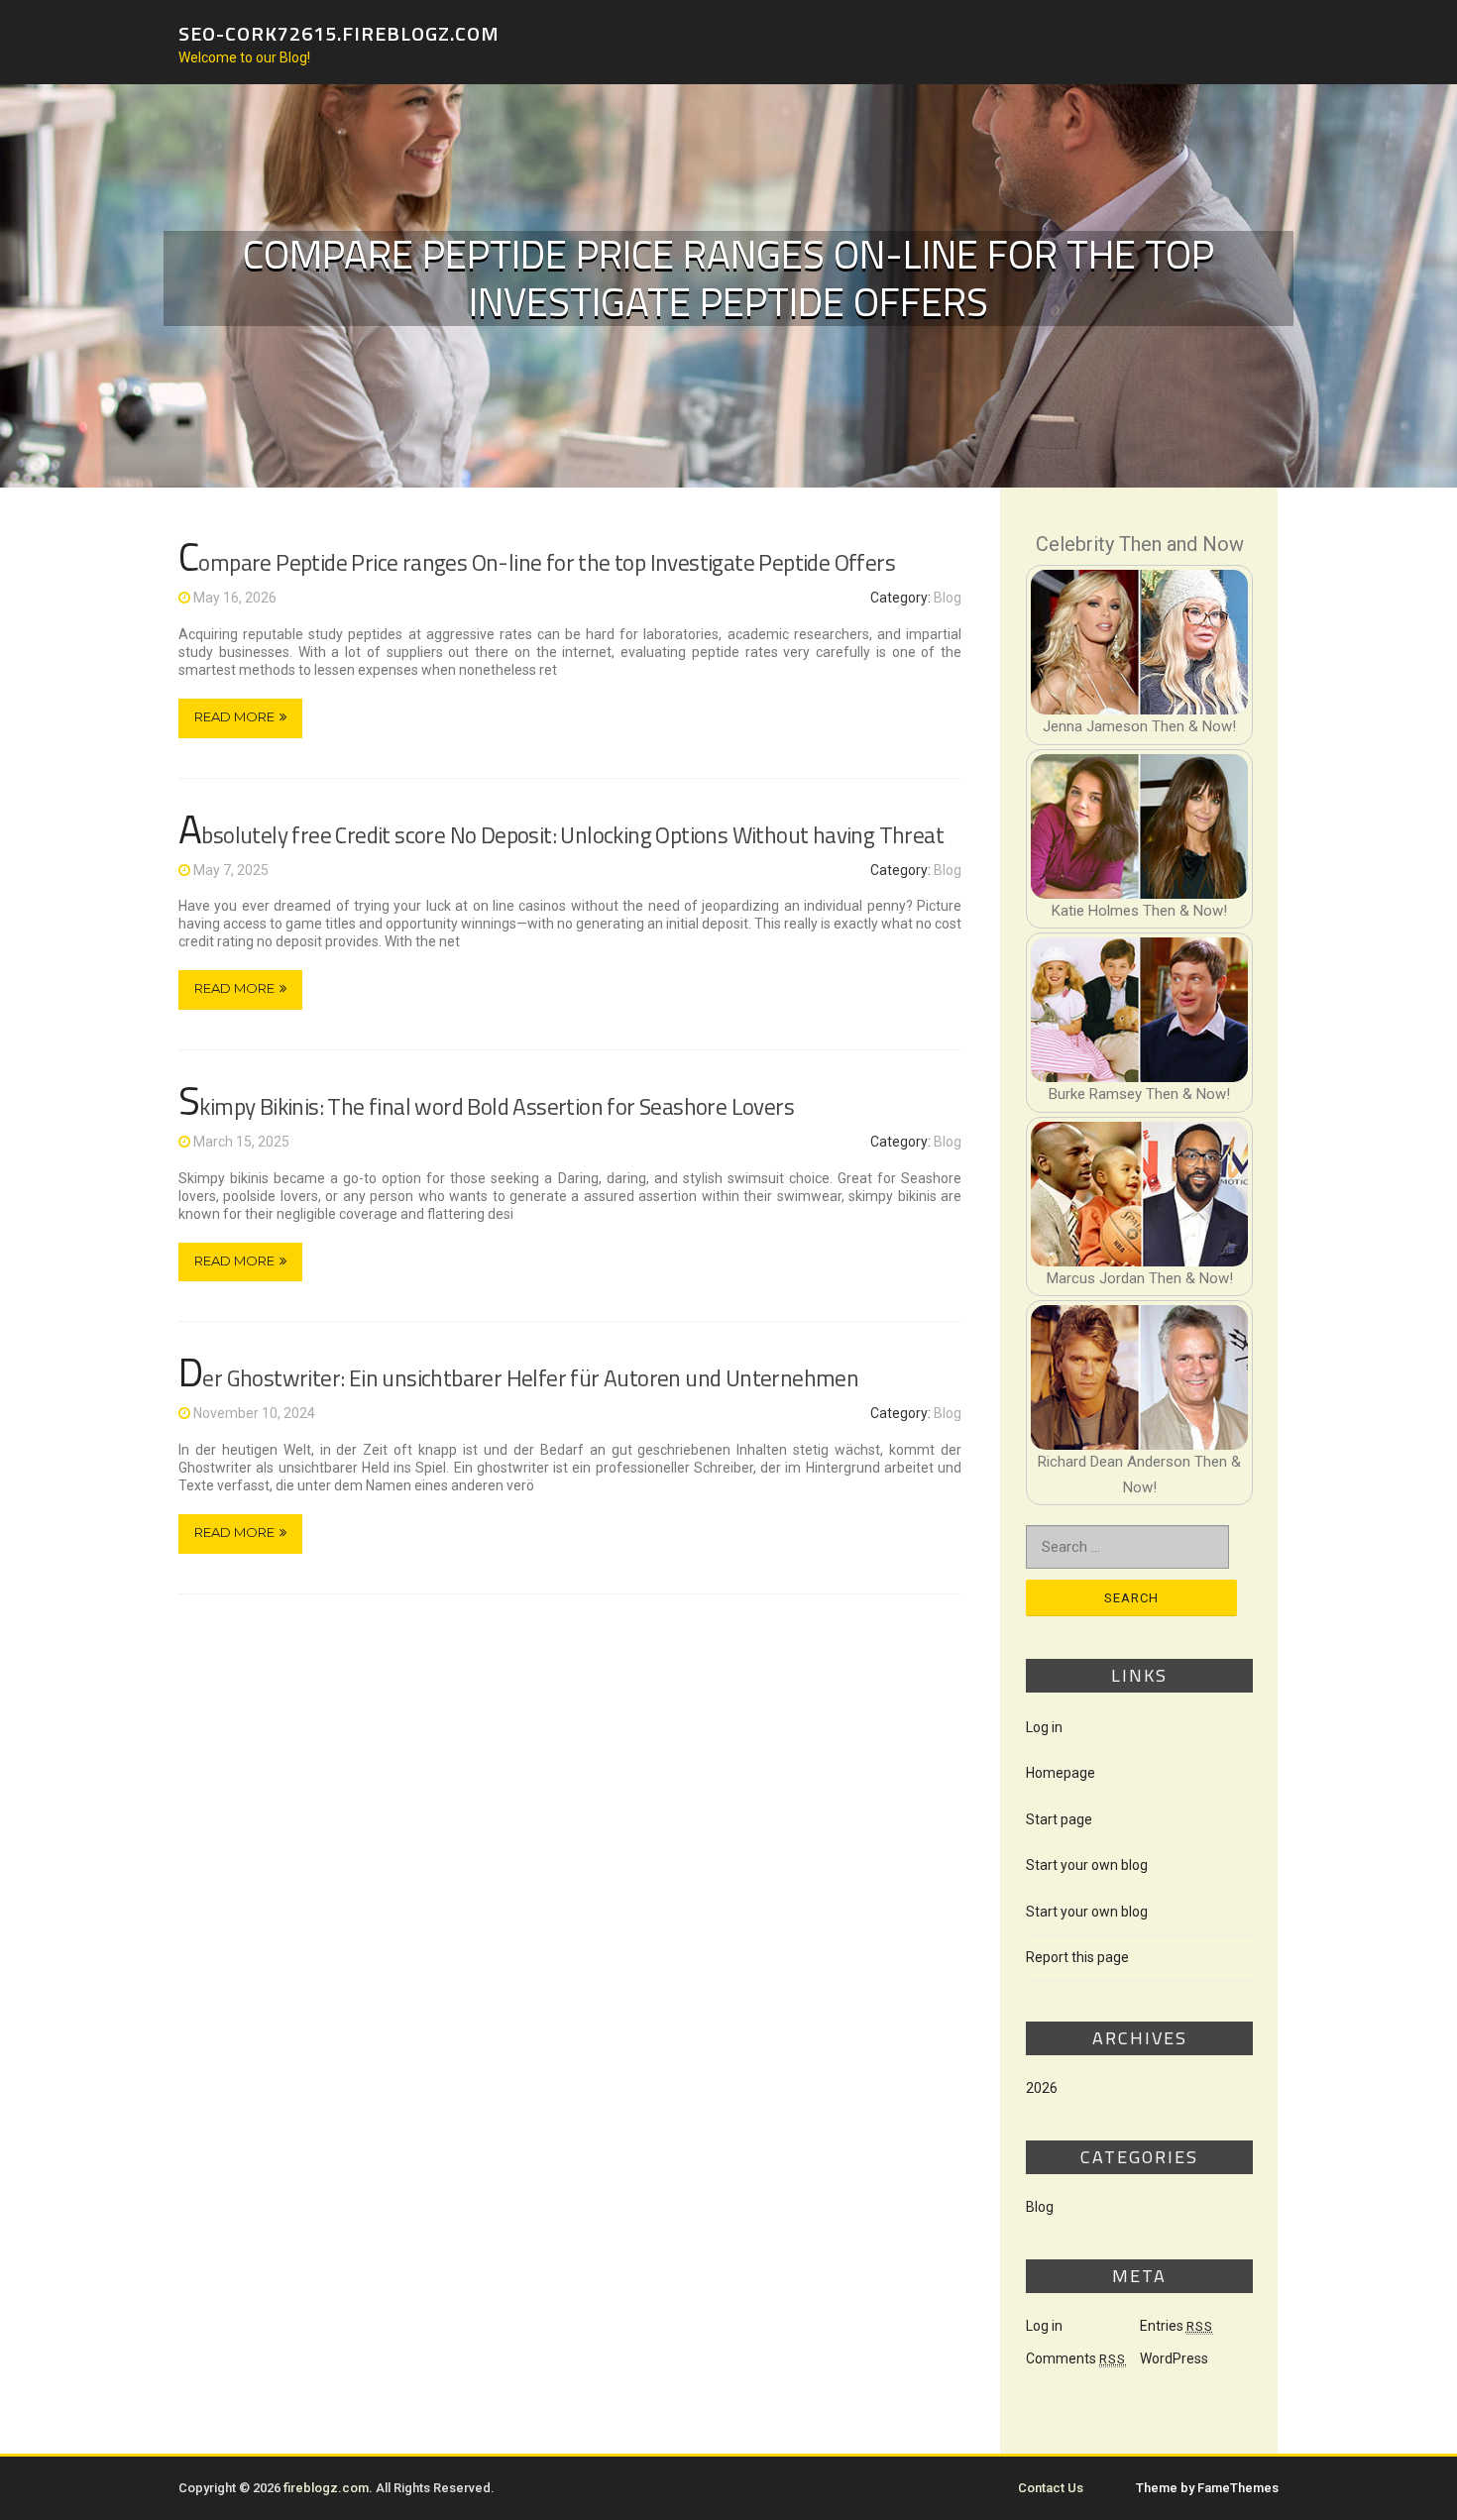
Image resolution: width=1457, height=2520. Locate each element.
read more (234, 716)
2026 (1042, 2088)
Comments (1076, 2358)
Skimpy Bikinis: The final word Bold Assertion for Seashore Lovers (486, 1106)
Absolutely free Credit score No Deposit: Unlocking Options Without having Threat (561, 835)
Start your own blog (1087, 1865)
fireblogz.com (326, 2488)
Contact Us (1051, 2488)
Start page (1059, 1819)
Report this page (1077, 1957)
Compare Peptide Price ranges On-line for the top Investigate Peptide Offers (537, 562)
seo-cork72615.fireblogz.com (339, 32)
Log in (1044, 1727)
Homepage (1061, 1773)
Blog (948, 598)
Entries (1177, 2326)
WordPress (1174, 2358)
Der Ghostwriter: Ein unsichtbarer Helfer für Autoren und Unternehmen (518, 1378)
